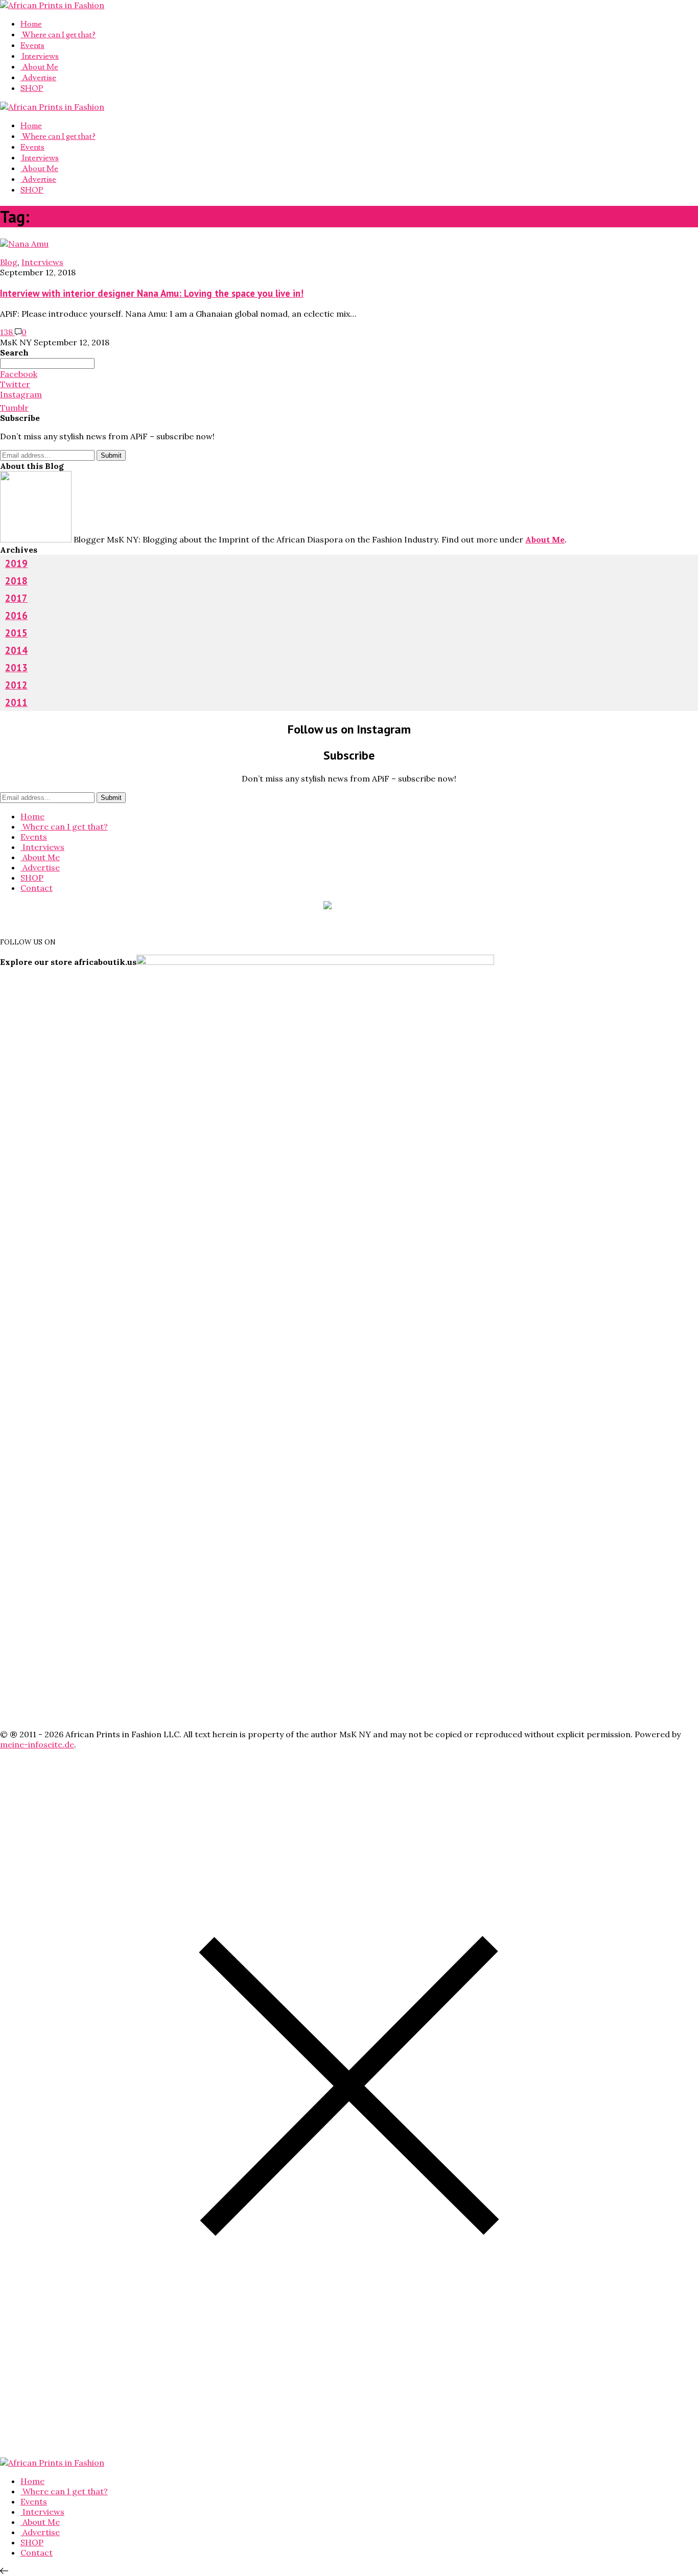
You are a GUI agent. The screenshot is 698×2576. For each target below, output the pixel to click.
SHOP (32, 88)
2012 (16, 685)
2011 (16, 702)
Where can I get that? (58, 35)
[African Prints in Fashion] (52, 5)
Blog (9, 262)
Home (31, 24)
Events (32, 45)
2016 (16, 616)
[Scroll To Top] (4, 2571)
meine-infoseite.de (37, 1744)
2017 (16, 598)
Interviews (40, 56)
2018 (16, 581)
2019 (16, 563)
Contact (37, 888)
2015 (16, 633)
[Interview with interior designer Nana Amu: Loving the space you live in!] (24, 244)
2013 (16, 668)
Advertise (38, 78)
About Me (39, 67)
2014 (16, 650)
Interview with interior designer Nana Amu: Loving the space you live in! (152, 293)
